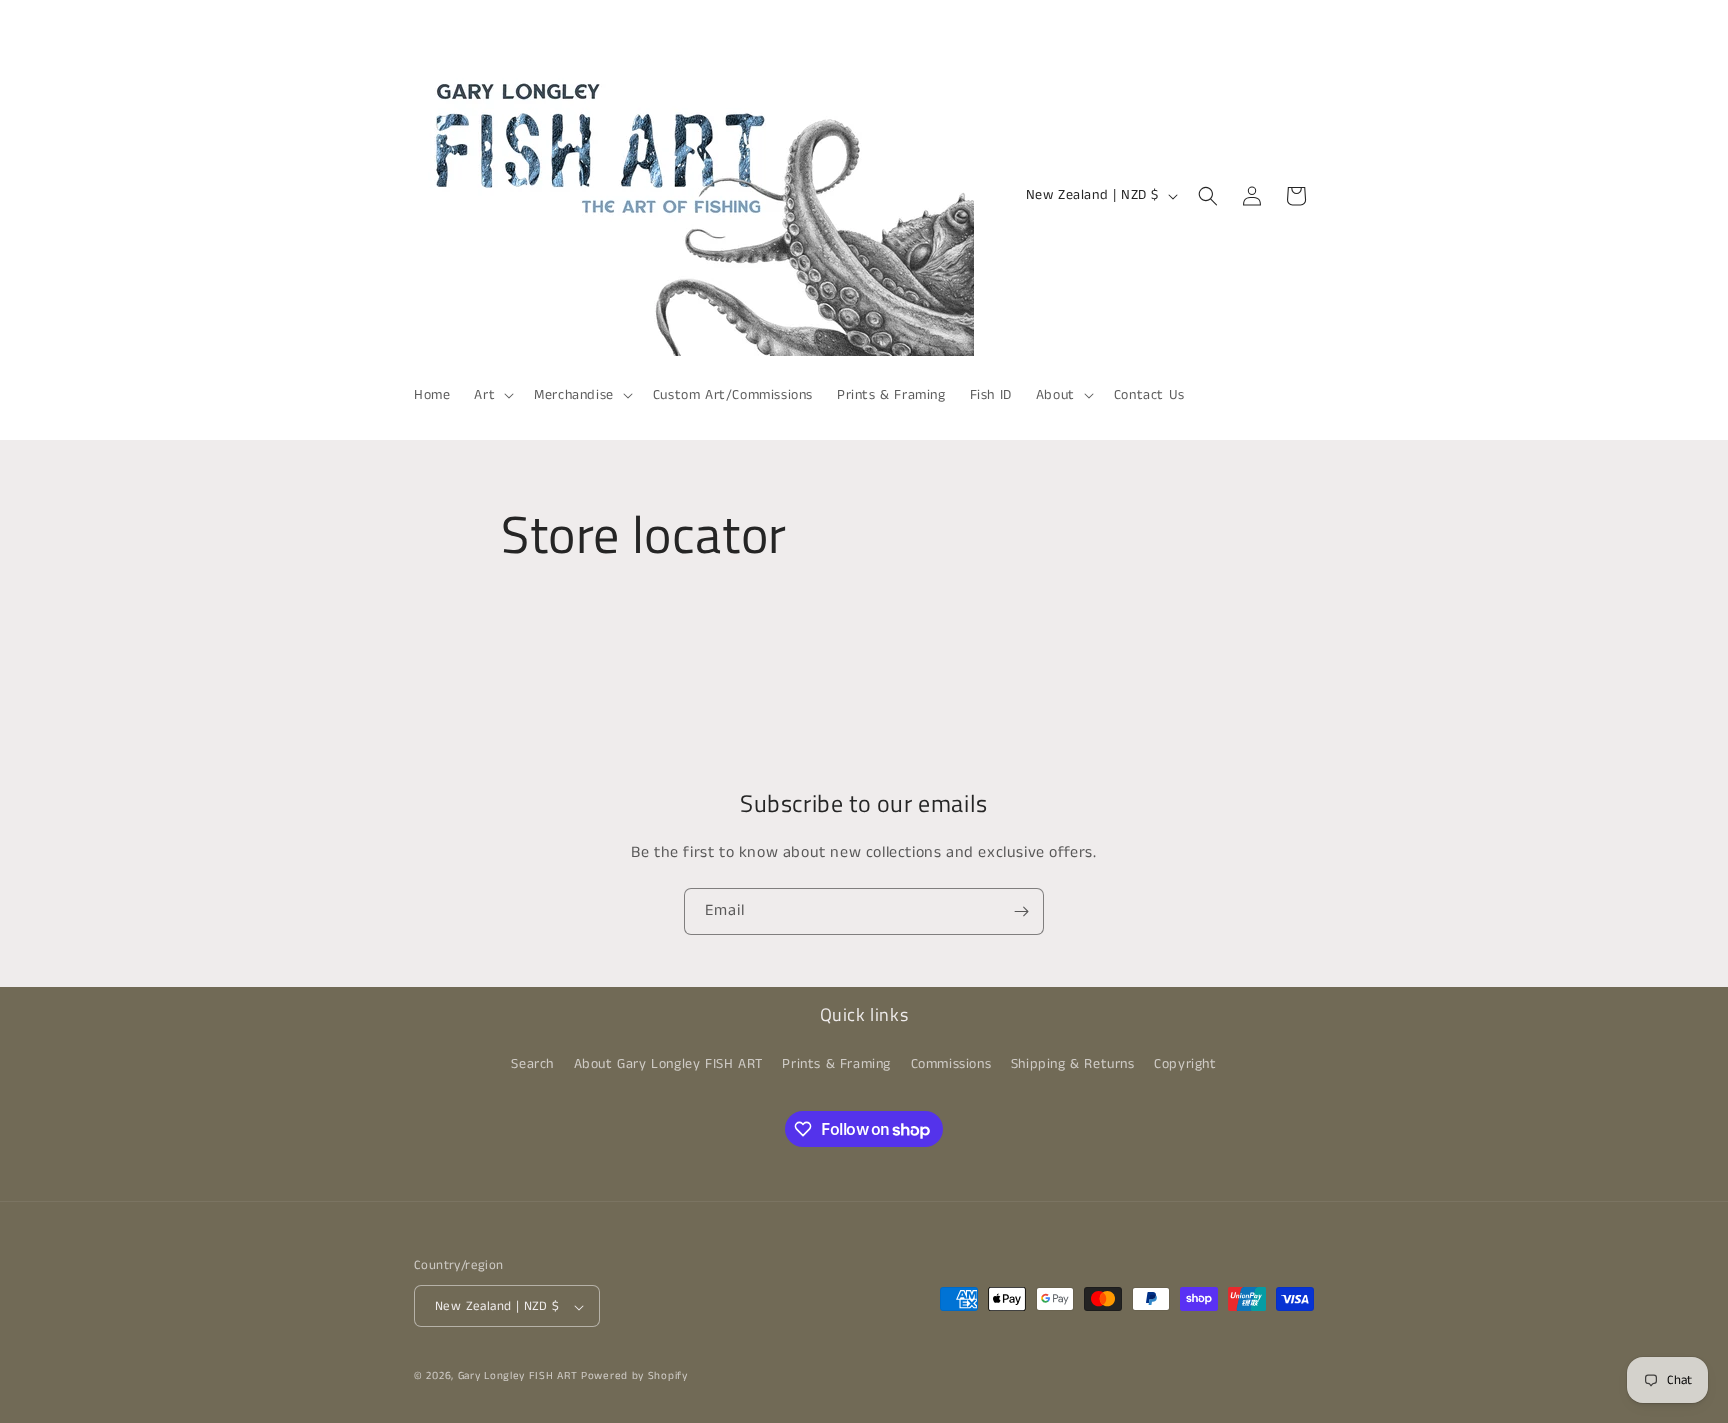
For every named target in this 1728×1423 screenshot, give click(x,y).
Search (532, 1063)
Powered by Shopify (634, 1377)
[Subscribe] (1021, 911)
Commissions (951, 1063)
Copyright (1185, 1063)
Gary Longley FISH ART (518, 1377)
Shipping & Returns (1073, 1063)
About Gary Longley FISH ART (668, 1063)
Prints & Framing (836, 1063)
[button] (492, 395)
